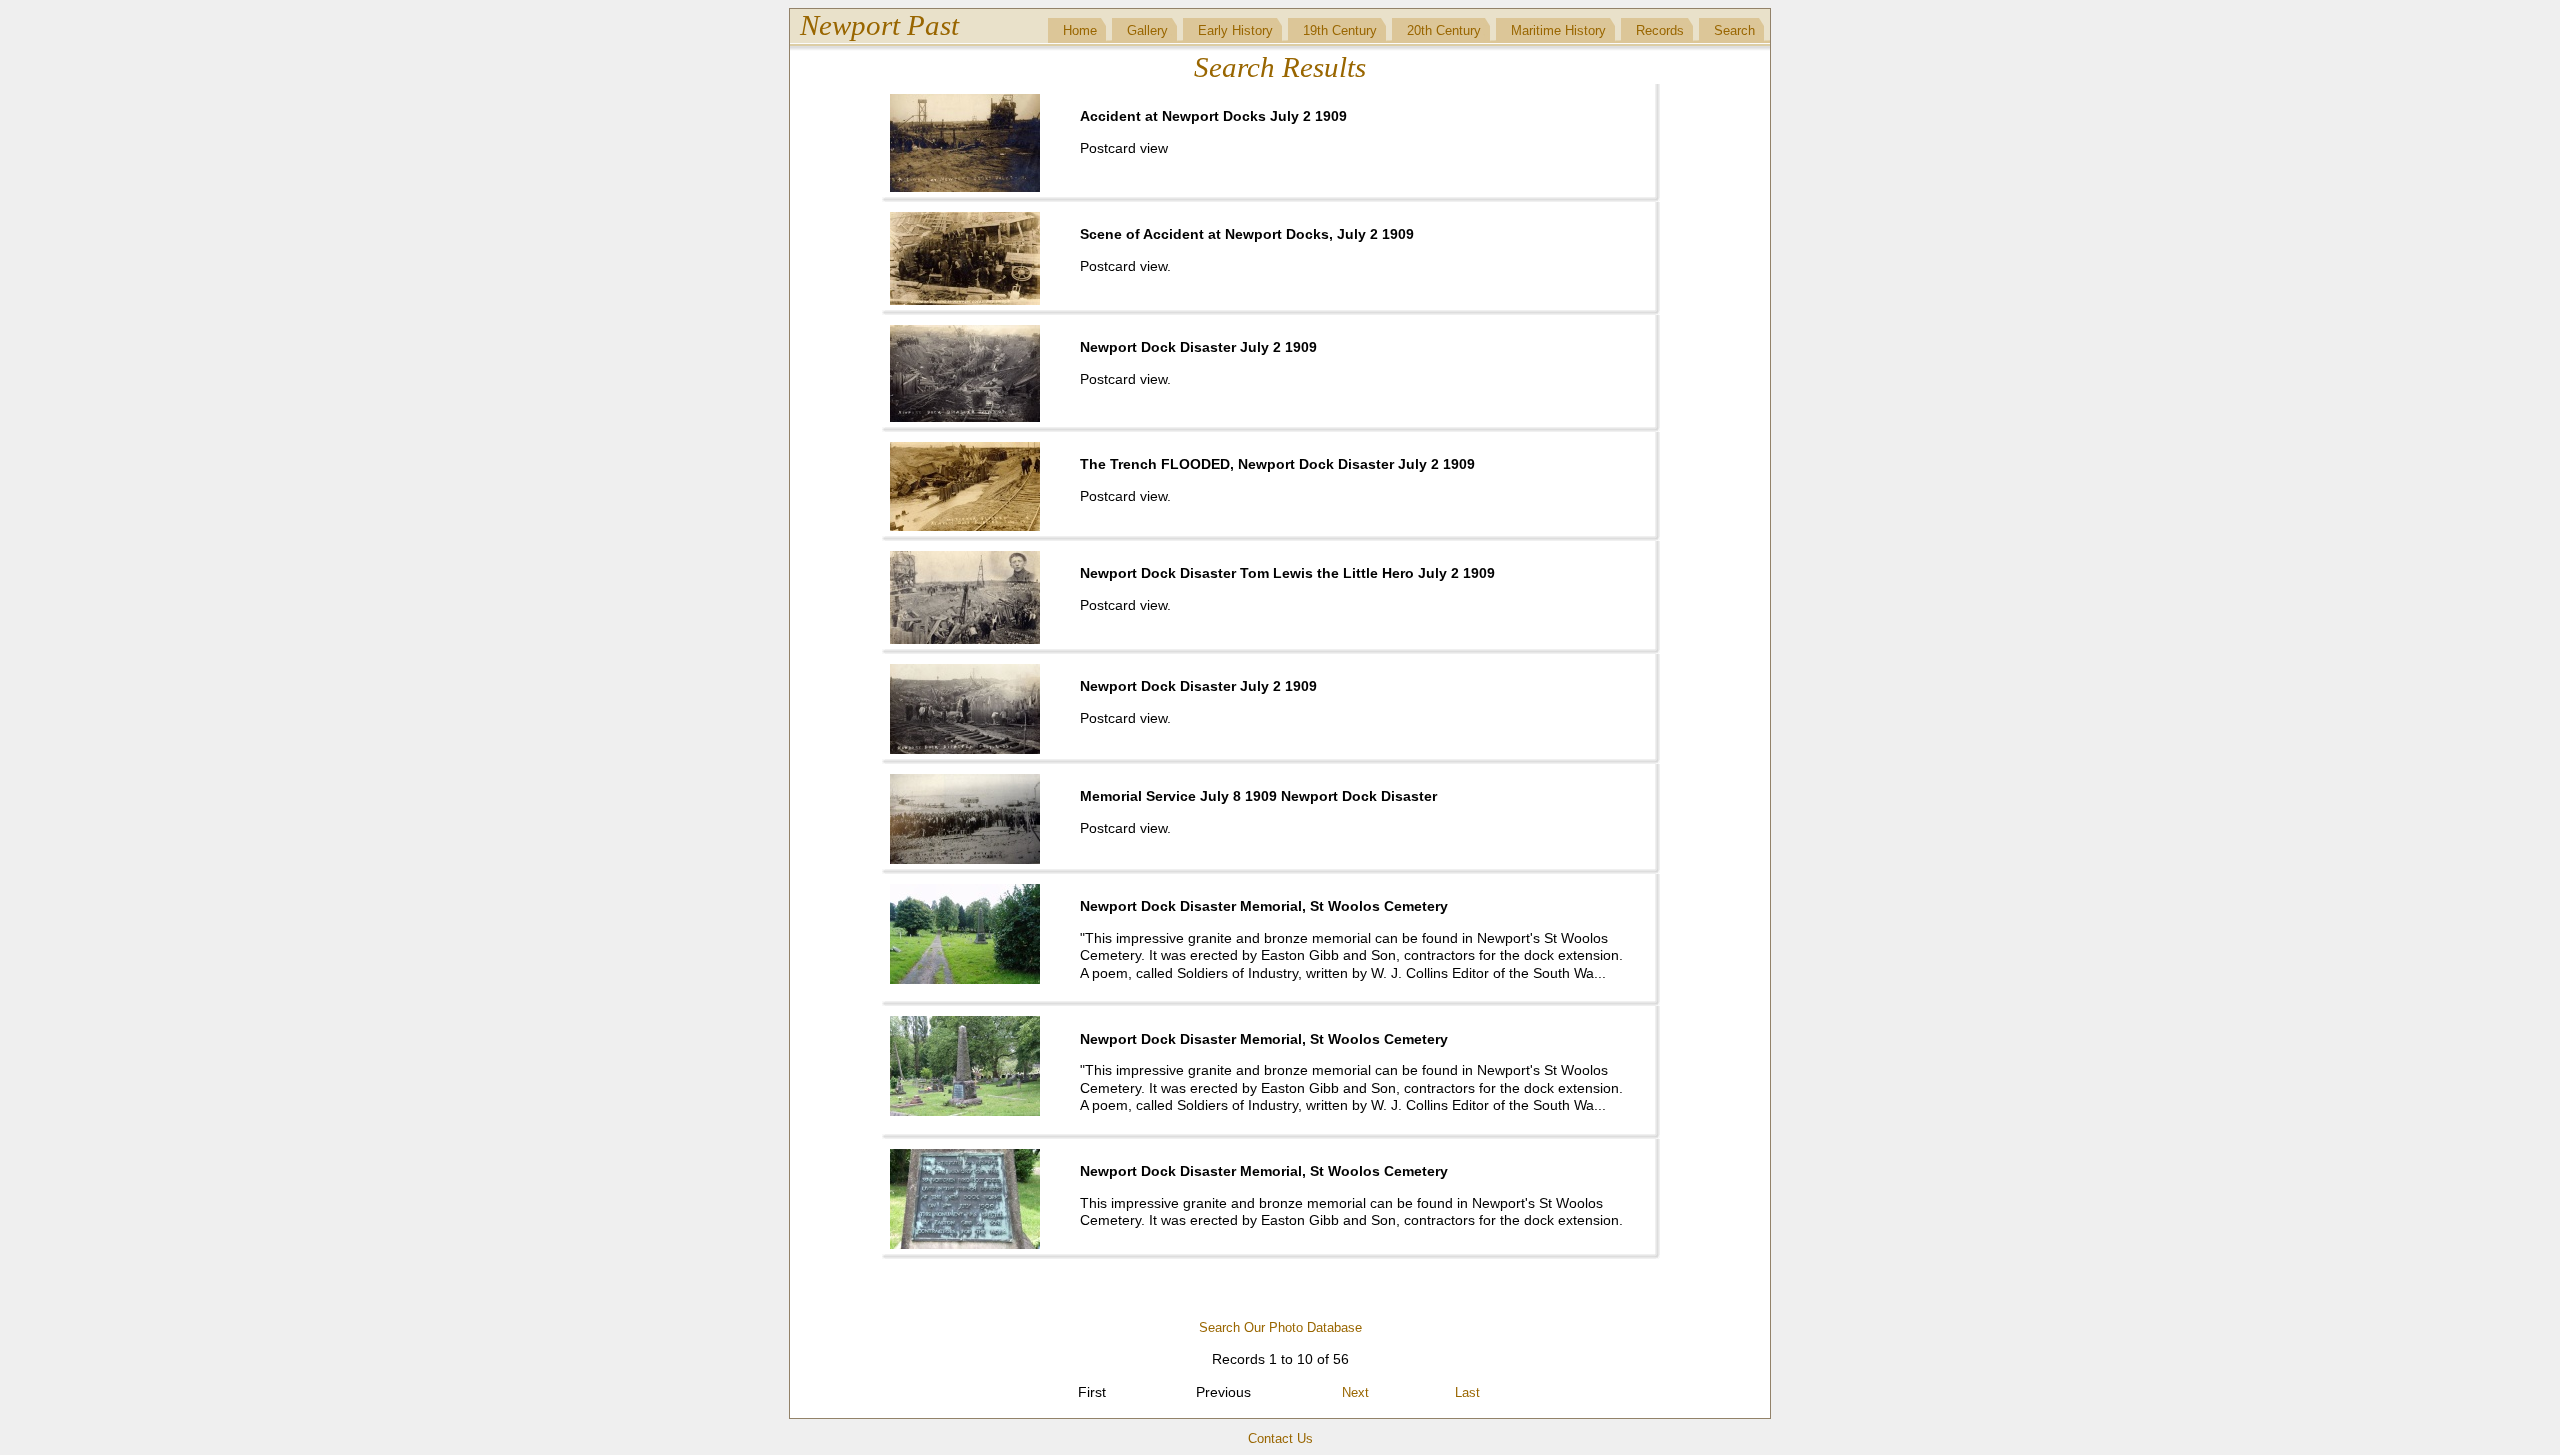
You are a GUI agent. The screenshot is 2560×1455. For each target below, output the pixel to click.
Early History (1235, 30)
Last (1467, 1392)
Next (1355, 1392)
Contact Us (1280, 1438)
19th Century (1340, 30)
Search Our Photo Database (1280, 1327)
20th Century (1444, 30)
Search (1734, 30)
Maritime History (1558, 30)
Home (1080, 30)
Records (1660, 30)
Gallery (1147, 30)
